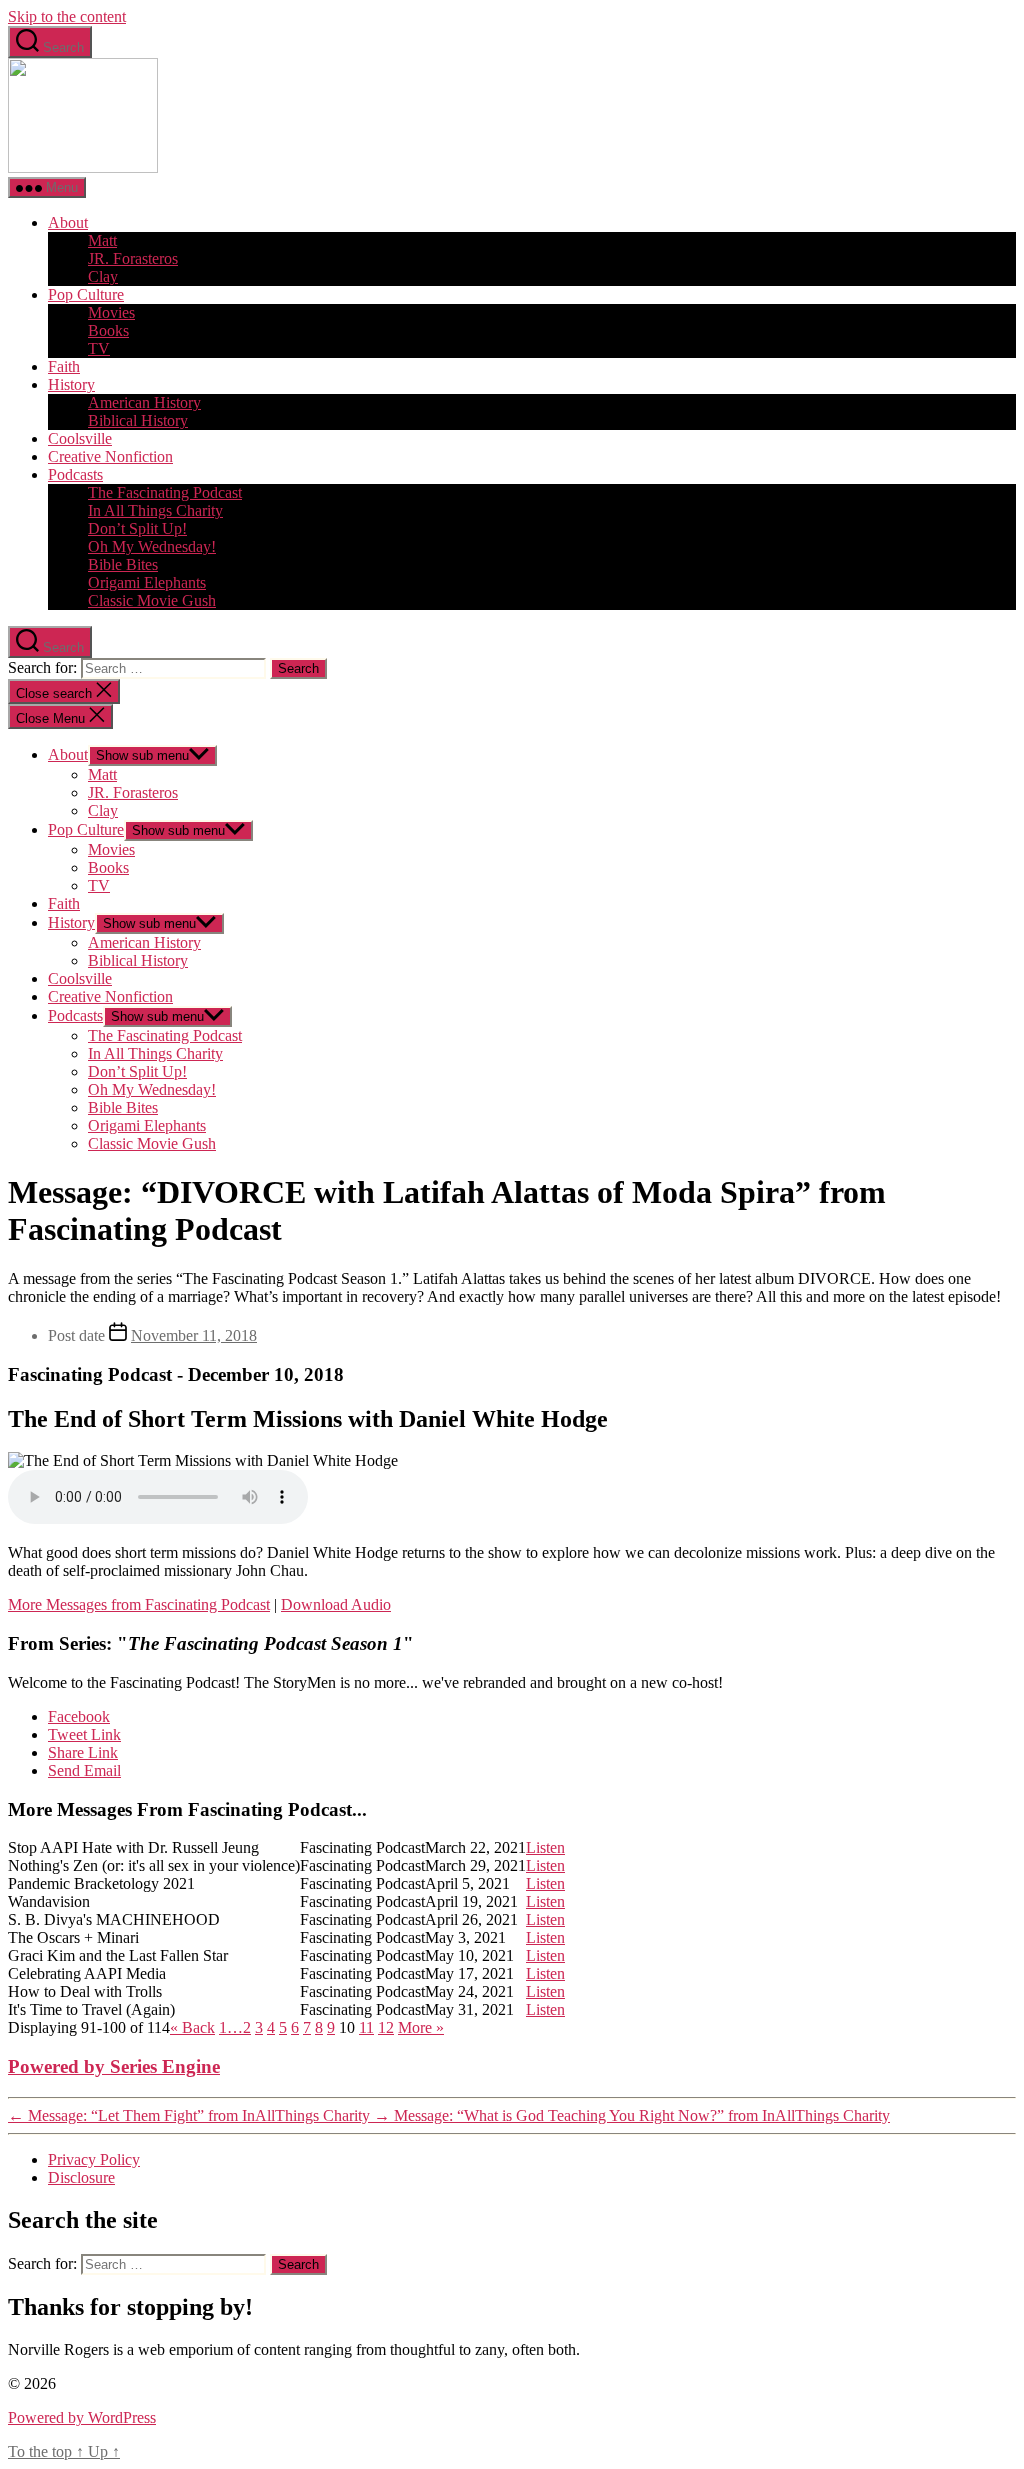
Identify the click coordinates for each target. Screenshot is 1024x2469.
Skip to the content (67, 16)
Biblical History (138, 420)
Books (108, 330)
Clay (103, 276)
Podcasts (75, 474)
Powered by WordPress (82, 2417)
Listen (545, 1847)
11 (366, 2027)
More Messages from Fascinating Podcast (139, 1604)
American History (144, 402)
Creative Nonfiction (110, 456)
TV (99, 348)
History (71, 384)
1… (231, 2027)
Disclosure (81, 2177)
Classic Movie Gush (152, 600)
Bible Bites (123, 564)
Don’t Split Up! (137, 528)
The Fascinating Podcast (165, 492)
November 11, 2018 (194, 1335)
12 (386, 2027)
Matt (102, 240)
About (68, 222)
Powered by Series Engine (114, 2066)
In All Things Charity (155, 510)
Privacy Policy (94, 2159)
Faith (64, 366)
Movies (111, 312)
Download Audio (336, 1604)
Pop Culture (86, 294)
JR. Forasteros (133, 258)
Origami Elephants (147, 582)
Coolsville (80, 438)
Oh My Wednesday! (152, 546)
